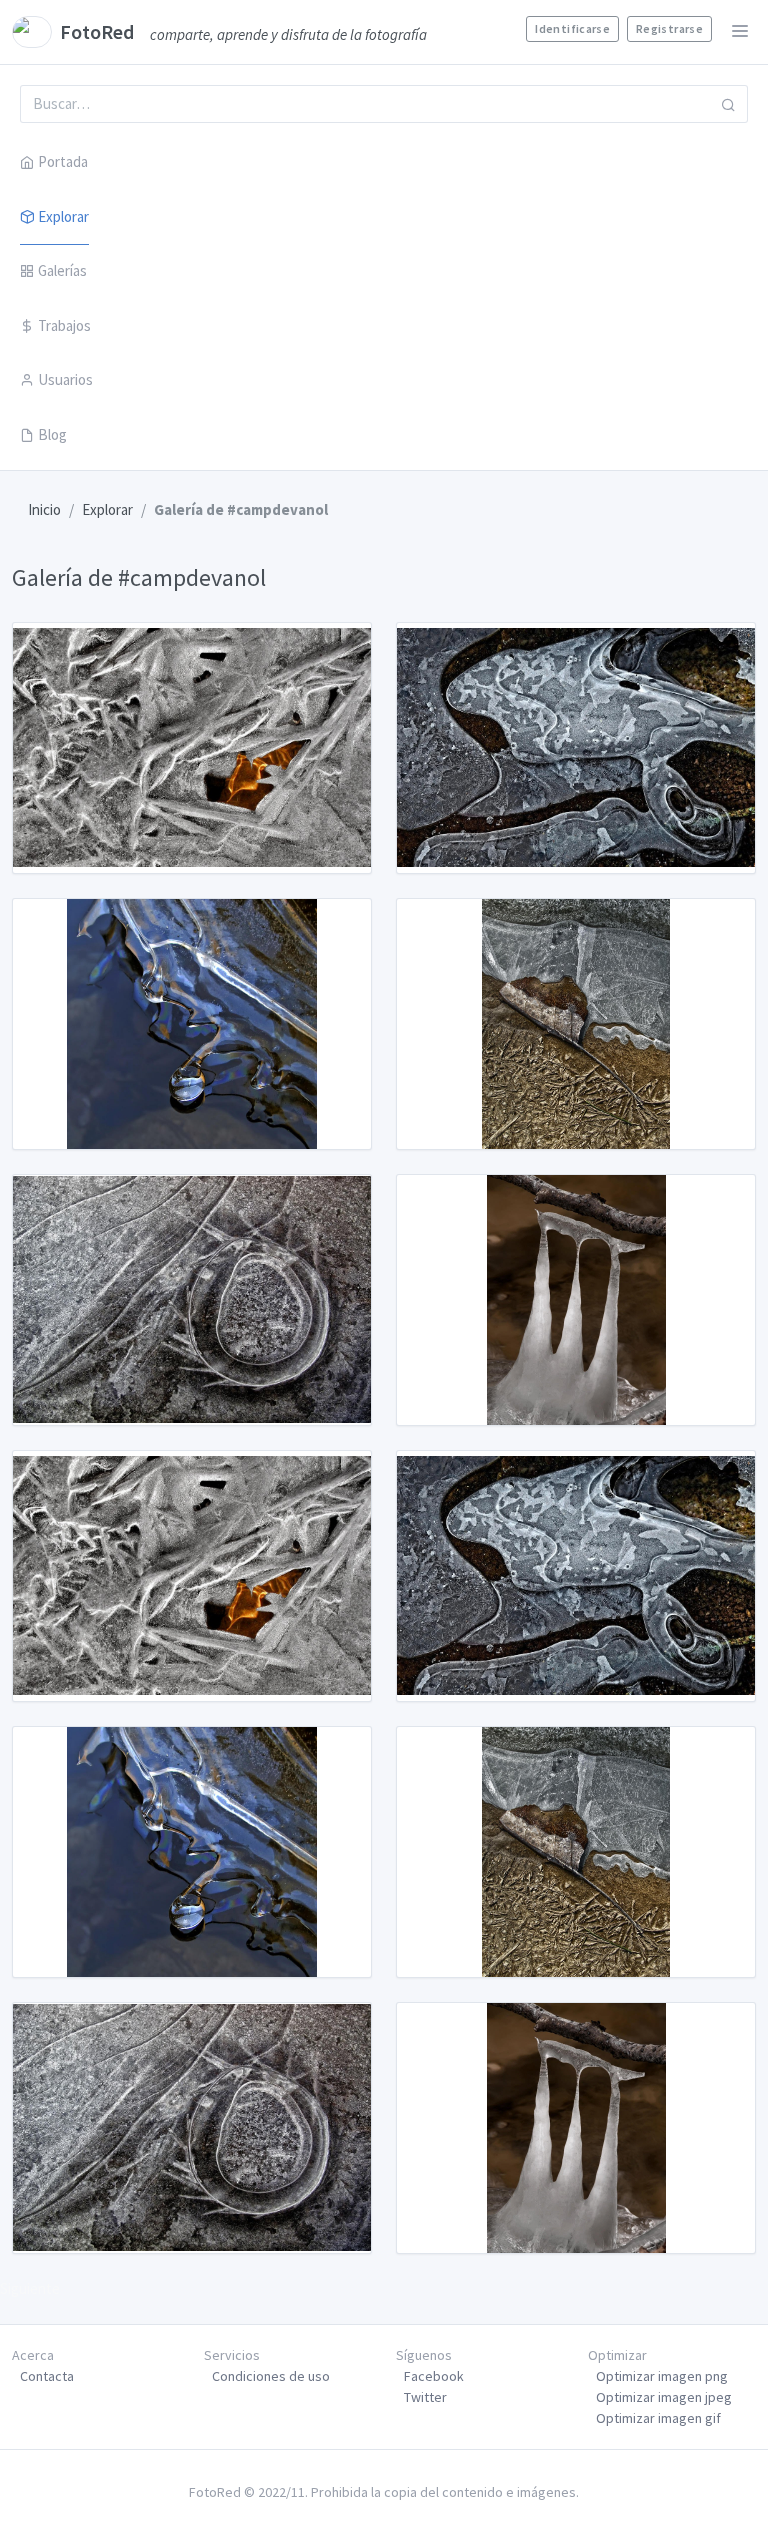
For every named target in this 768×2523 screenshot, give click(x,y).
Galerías (62, 270)
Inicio (44, 509)
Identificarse (572, 28)
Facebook (434, 2376)
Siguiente (30, 2288)
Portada (63, 161)
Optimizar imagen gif (658, 2418)
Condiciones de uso (271, 2376)
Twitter (425, 2397)
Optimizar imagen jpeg (664, 2397)
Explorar (63, 216)
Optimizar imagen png (662, 2376)
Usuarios (65, 379)
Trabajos (64, 325)
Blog (52, 434)
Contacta (47, 2376)
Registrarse (669, 28)
